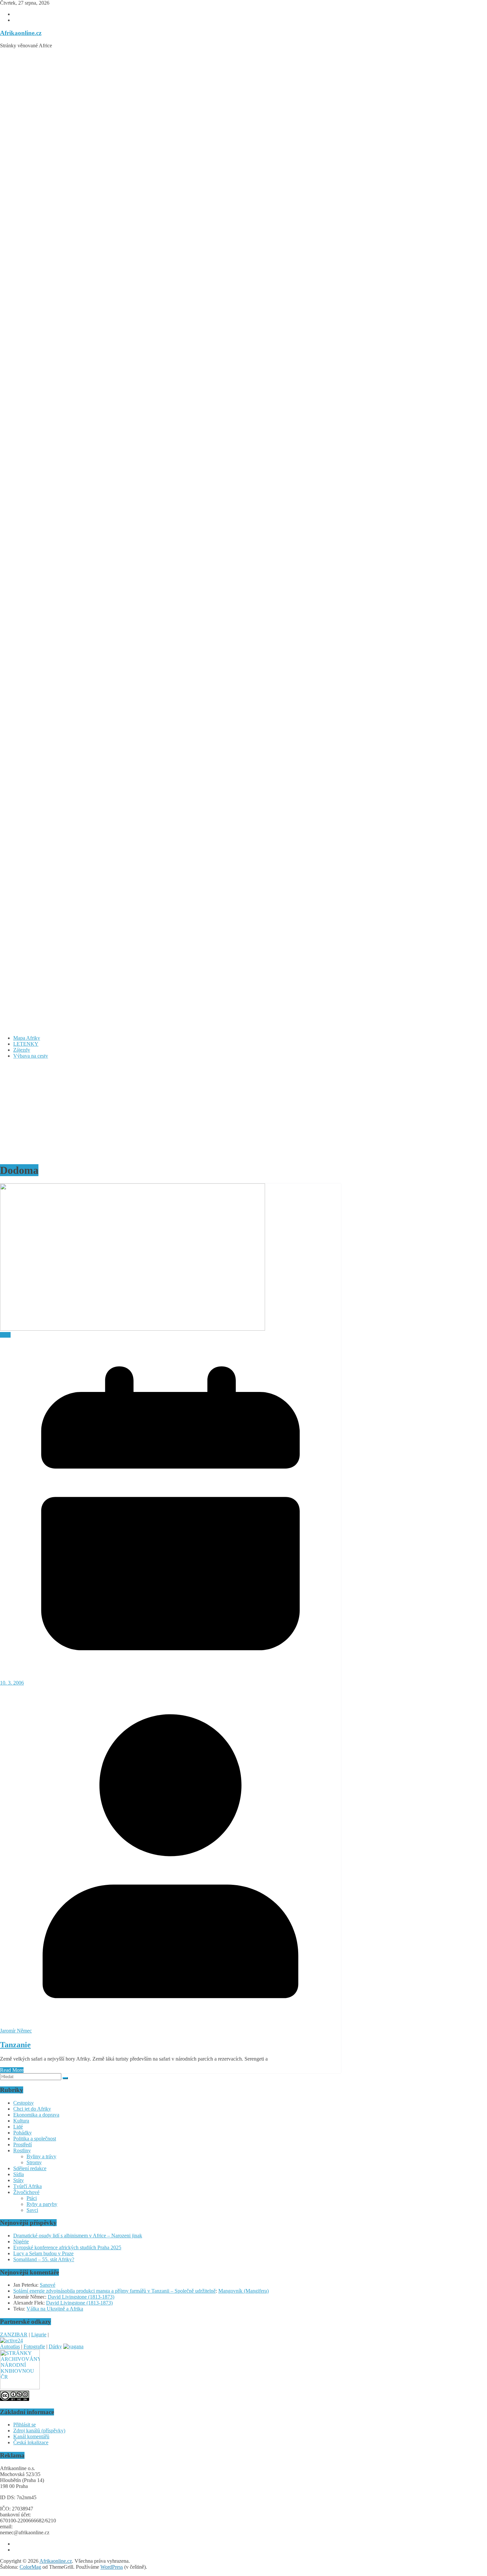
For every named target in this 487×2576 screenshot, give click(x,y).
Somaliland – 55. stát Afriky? (44, 2259)
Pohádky (23, 2133)
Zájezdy (22, 1050)
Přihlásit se (25, 2425)
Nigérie (21, 2242)
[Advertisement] (243, 1111)
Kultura (21, 2121)
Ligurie (39, 2335)
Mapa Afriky (27, 1038)
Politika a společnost (35, 2139)
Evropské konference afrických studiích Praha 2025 (67, 2247)
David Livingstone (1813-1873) (81, 2297)
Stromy (34, 2162)
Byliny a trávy (41, 2156)
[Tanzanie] (133, 1329)
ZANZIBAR (14, 2335)
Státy (5, 1335)
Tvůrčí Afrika (27, 2186)
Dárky (55, 2346)
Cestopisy (24, 2103)
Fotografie (34, 2346)
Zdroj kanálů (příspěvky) (39, 2431)
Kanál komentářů (31, 2436)
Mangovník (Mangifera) (243, 2291)
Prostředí (23, 2145)
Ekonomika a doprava (36, 2115)
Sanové (48, 2285)
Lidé (18, 2127)
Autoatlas (10, 2346)
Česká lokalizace (31, 2442)
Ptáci (32, 2198)
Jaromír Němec (16, 2031)
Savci (32, 2210)
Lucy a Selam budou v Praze (43, 2253)
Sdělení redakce (30, 2168)
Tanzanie (15, 2045)
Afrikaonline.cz (21, 33)
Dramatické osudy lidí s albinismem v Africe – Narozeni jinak (78, 2236)
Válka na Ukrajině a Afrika (55, 2309)
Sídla (19, 2174)
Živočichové (26, 2192)
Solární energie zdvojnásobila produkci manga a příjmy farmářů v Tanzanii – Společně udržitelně (114, 2291)
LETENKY (26, 1044)
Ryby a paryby (42, 2204)
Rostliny (22, 2150)
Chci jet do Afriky (32, 2109)
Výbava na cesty (31, 1056)
